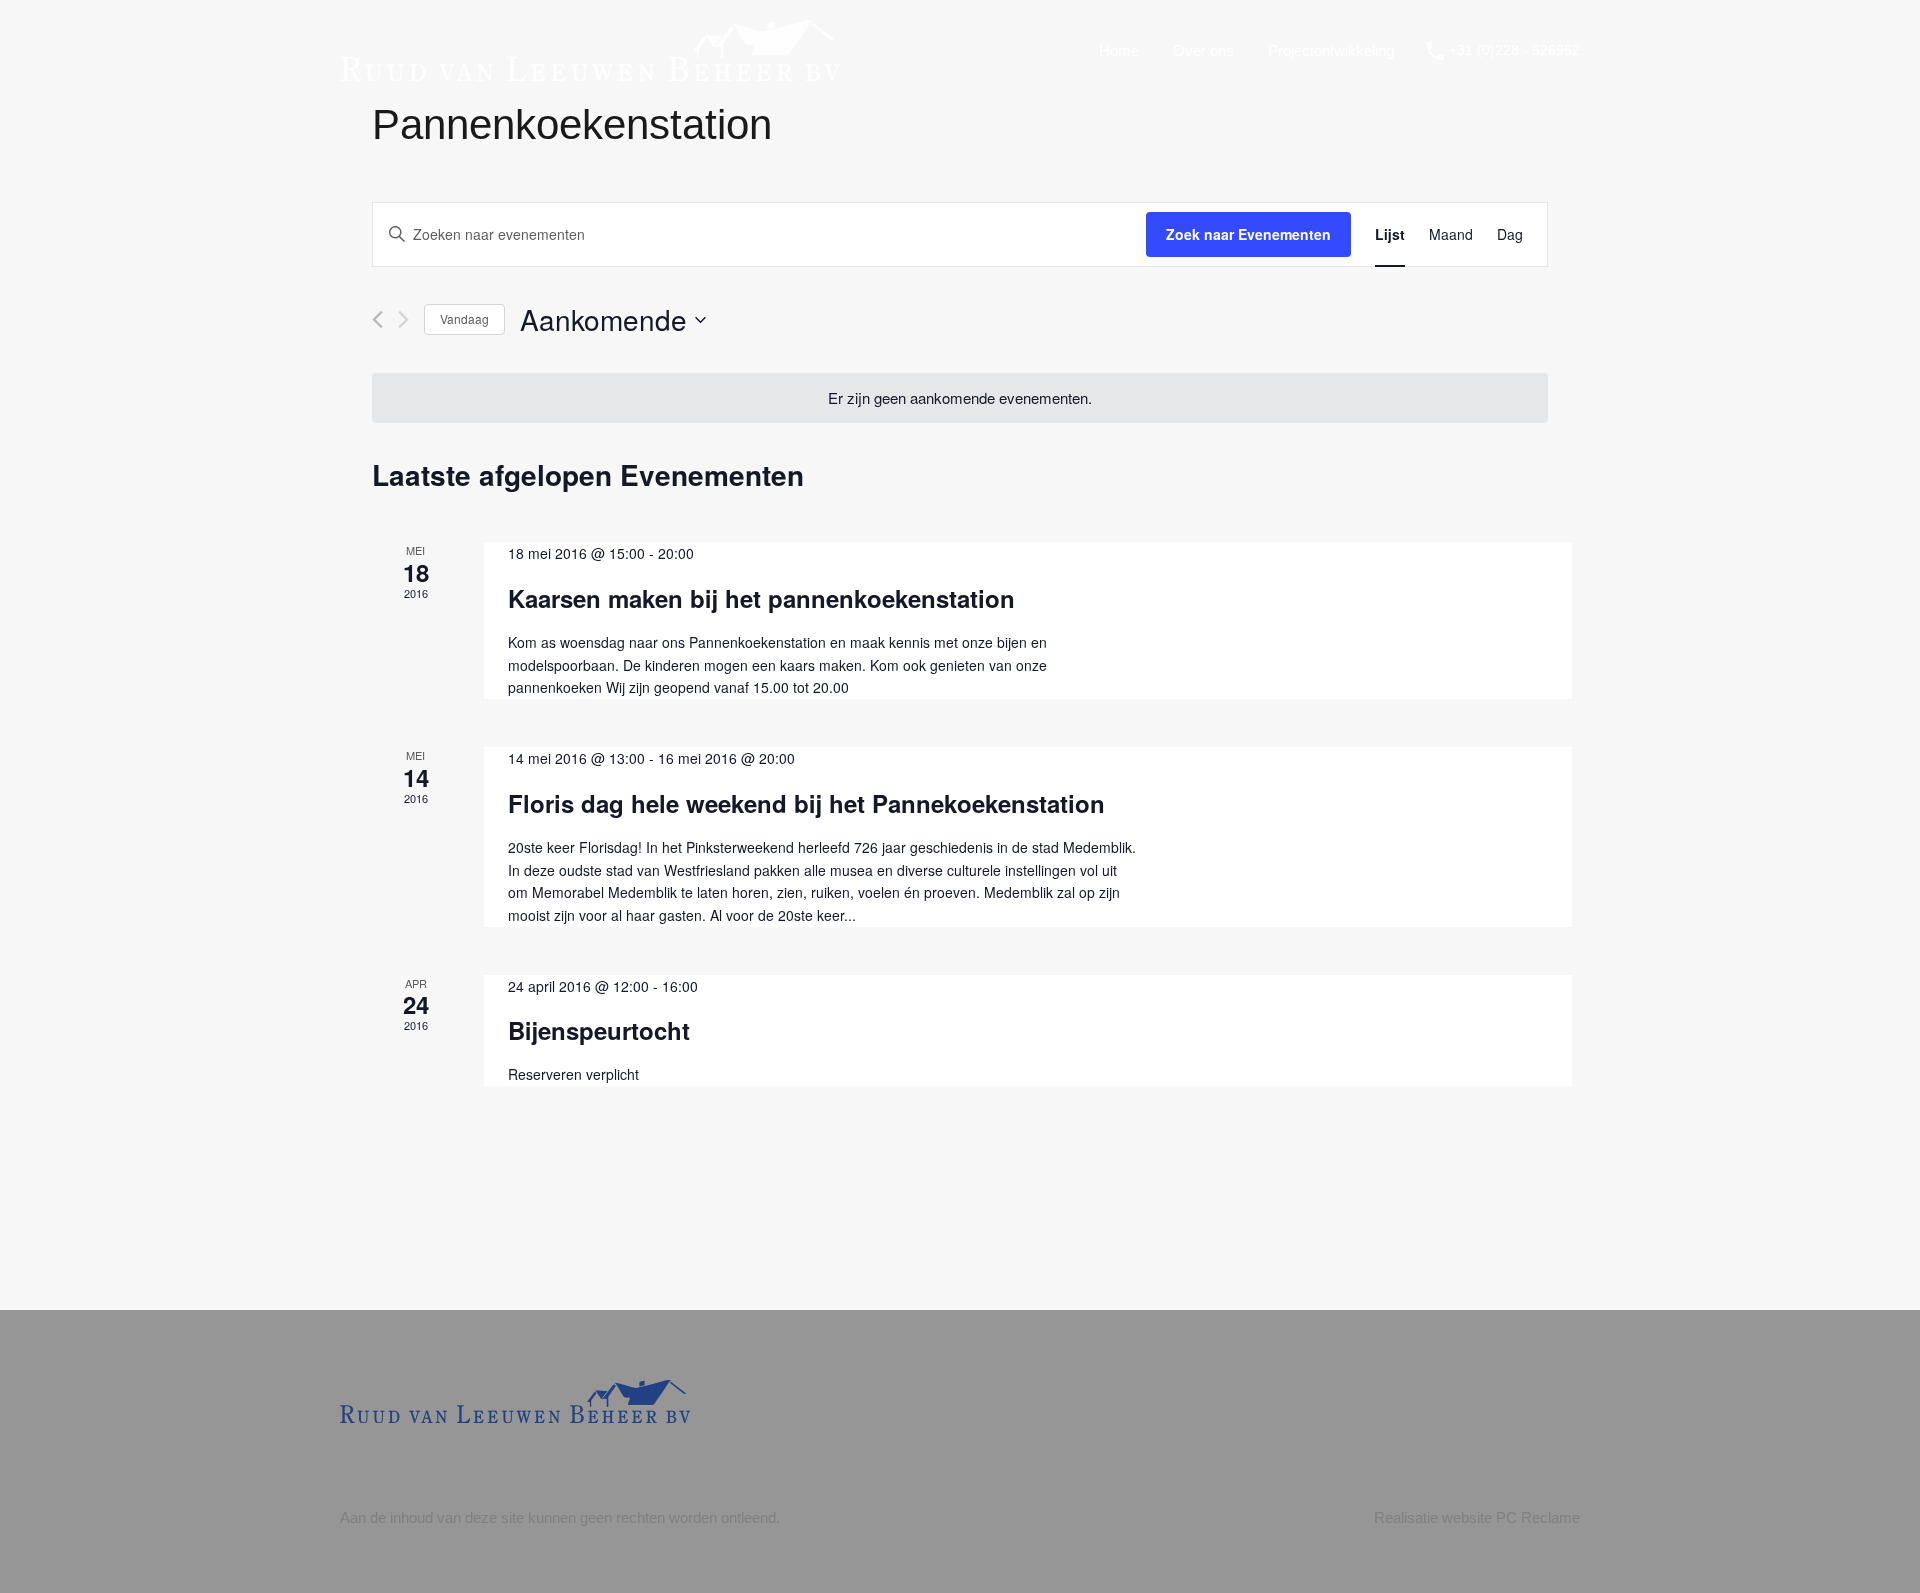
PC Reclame (1538, 1517)
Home (1119, 50)
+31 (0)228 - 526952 (1514, 50)
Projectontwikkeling (1331, 50)
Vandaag (464, 318)
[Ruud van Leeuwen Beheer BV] (590, 71)
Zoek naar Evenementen (1248, 234)
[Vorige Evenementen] (377, 319)
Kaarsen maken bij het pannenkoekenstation (761, 598)
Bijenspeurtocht (599, 1030)
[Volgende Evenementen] (403, 319)
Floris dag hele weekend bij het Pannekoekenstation (806, 803)
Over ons (1203, 50)
